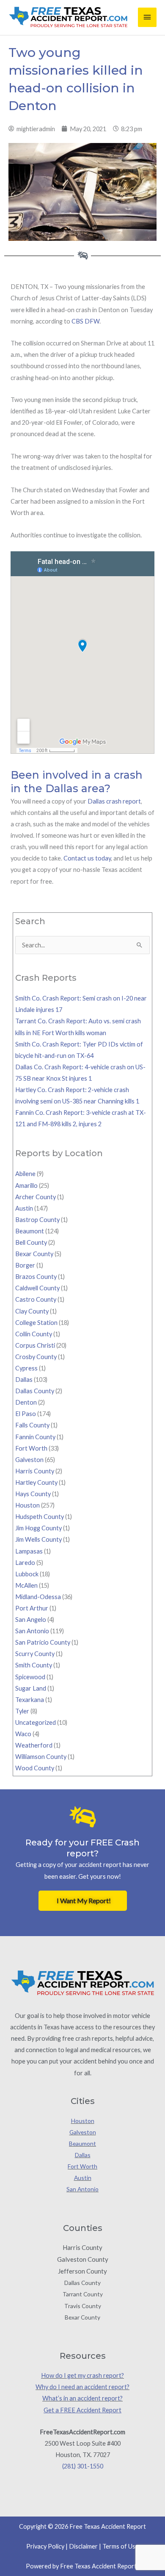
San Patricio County (43, 1642)
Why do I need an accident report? (82, 2387)
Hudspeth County (40, 1517)
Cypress (26, 1368)
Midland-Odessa (38, 1597)
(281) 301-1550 (83, 2466)
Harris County (35, 1471)
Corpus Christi (35, 1345)
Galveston (29, 1460)
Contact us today (87, 858)
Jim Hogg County (38, 1528)
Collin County (34, 1334)
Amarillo (26, 1185)
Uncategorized (36, 1722)
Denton (26, 1402)
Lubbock (27, 1574)
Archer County (36, 1197)
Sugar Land (31, 1688)
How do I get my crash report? (82, 2375)
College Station (36, 1323)
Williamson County (41, 1757)
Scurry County (35, 1654)
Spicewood (30, 1677)
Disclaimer (83, 2546)
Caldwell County (37, 1288)
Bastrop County (37, 1220)
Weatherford (34, 1745)
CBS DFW (85, 321)
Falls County (32, 1425)
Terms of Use (121, 2546)
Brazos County (36, 1277)
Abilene (25, 1174)
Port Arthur (32, 1608)
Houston (27, 1505)
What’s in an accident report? (82, 2398)
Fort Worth (31, 1448)
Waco (23, 1734)
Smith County (34, 1665)
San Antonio (32, 1631)
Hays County (33, 1494)
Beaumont (30, 1231)
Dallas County (35, 1391)
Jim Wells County (38, 1539)
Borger (25, 1265)
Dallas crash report (114, 801)
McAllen (26, 1585)
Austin (24, 1208)
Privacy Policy (45, 2546)
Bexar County (34, 1254)
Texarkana (30, 1700)
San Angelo (31, 1620)
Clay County (32, 1311)
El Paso (26, 1414)
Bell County (31, 1242)
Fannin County (35, 1437)
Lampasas (29, 1551)
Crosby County (36, 1357)
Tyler (22, 1711)
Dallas (24, 1380)
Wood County (35, 1768)
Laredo (25, 1563)
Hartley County (36, 1482)
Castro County (36, 1299)
